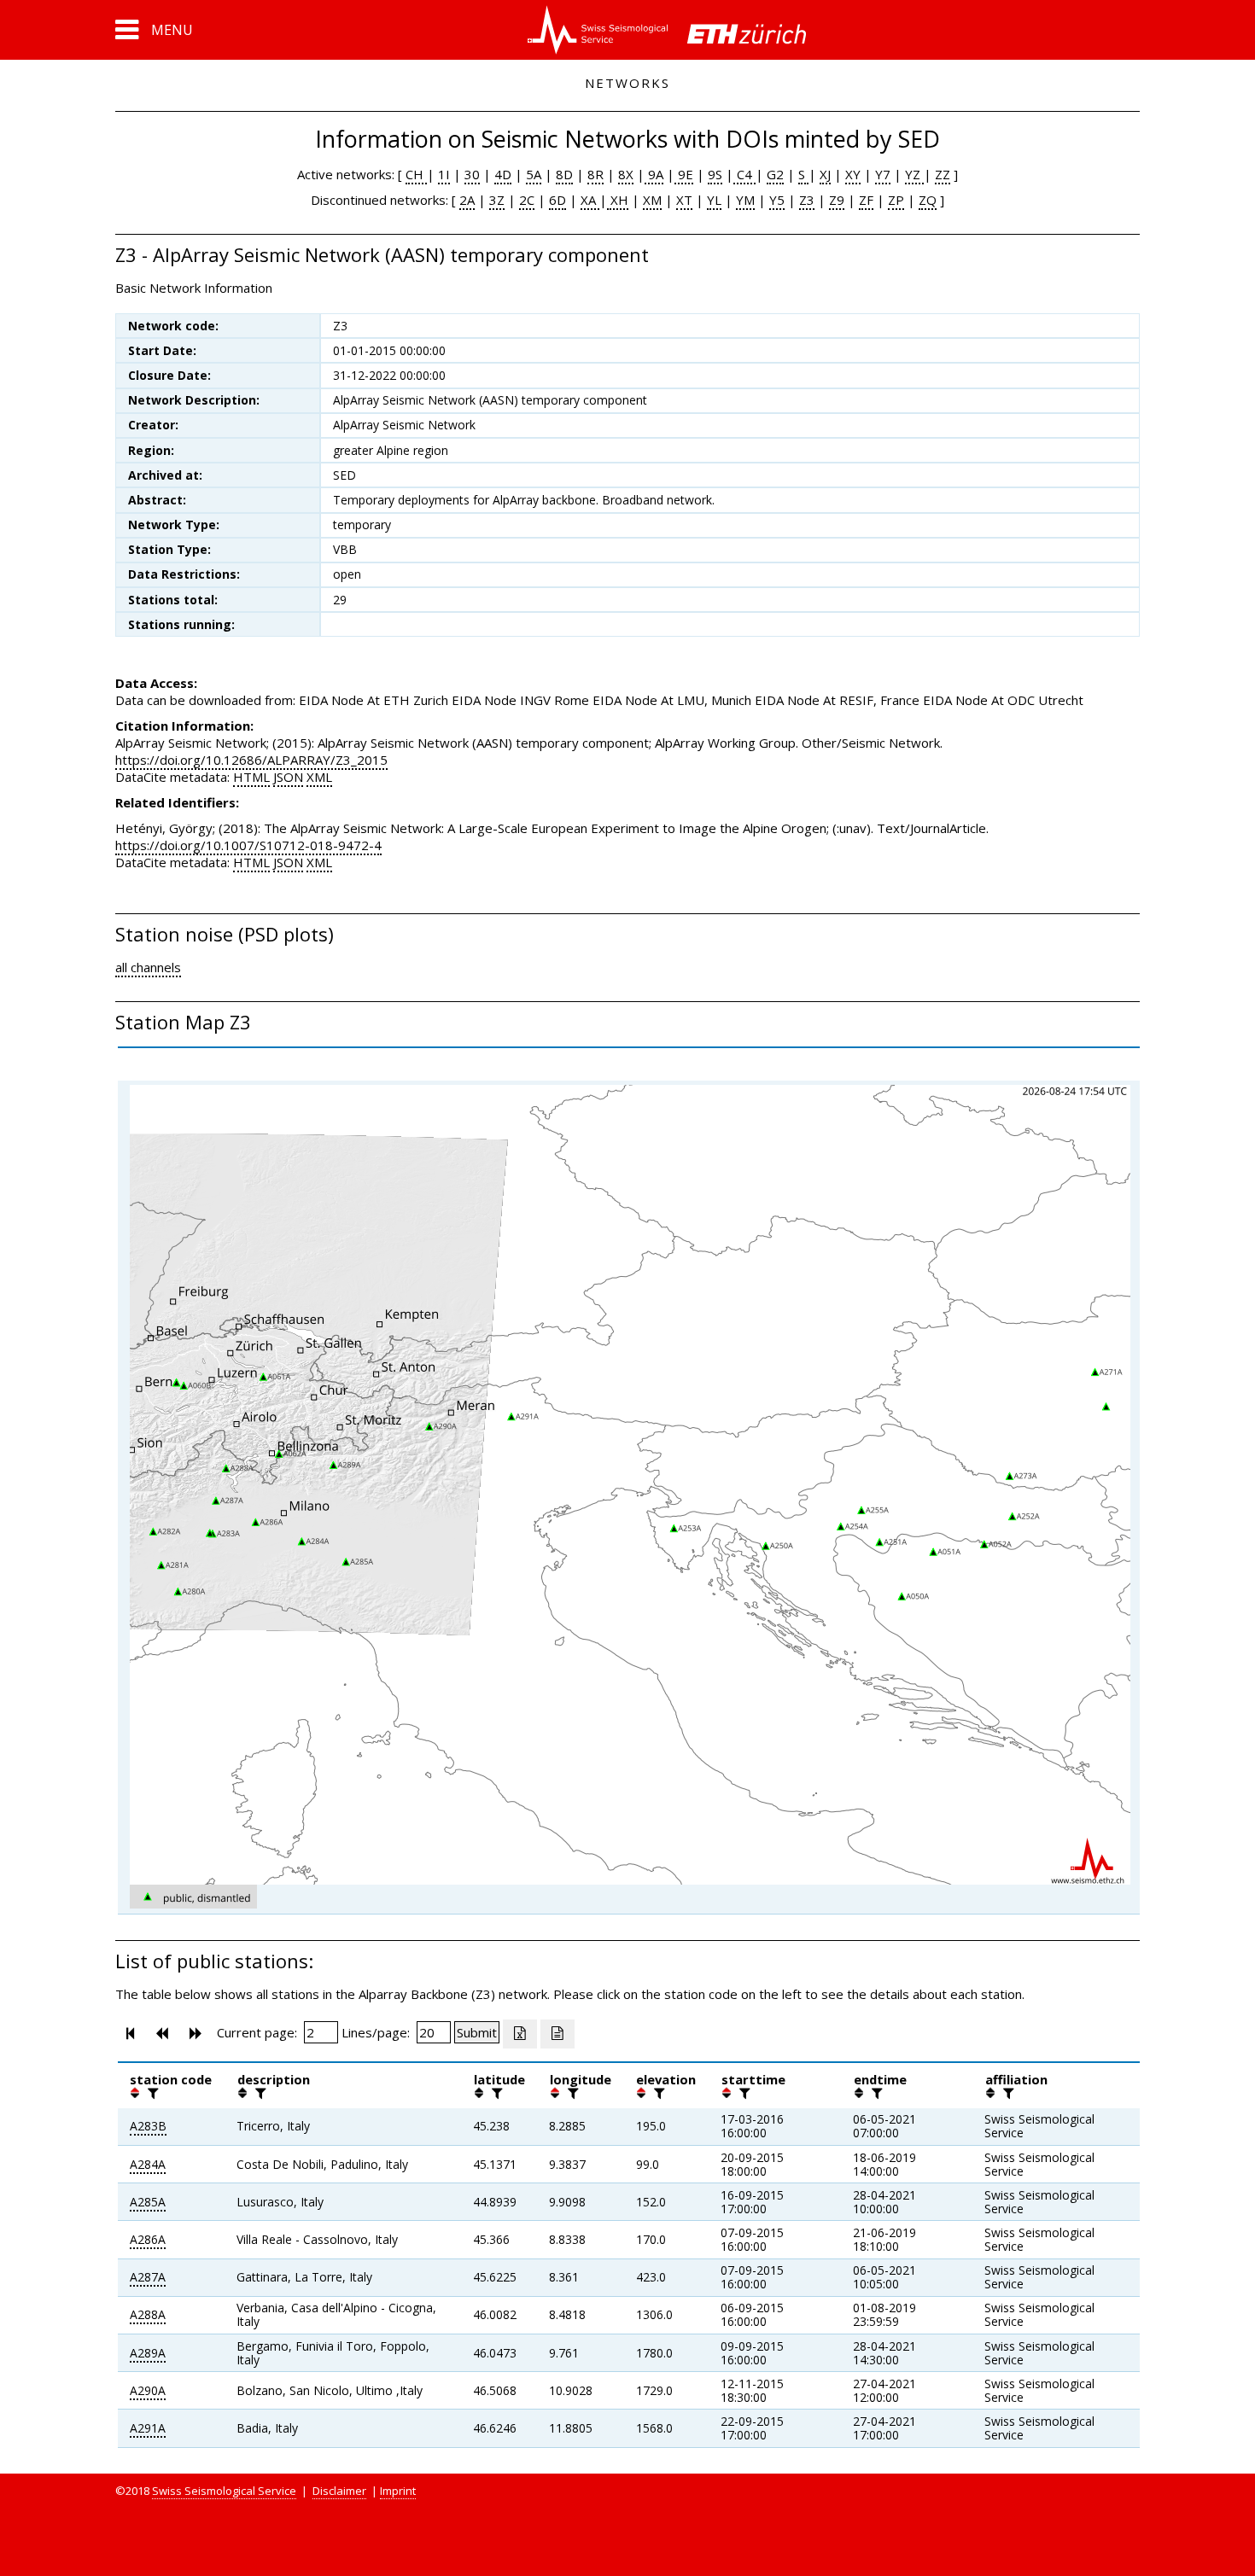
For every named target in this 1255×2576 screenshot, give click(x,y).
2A (467, 200)
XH (618, 200)
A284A (148, 2164)
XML (319, 777)
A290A (148, 2390)
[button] (154, 30)
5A (534, 174)
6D (557, 200)
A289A (148, 2353)
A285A (148, 2202)
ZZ (943, 174)
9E (684, 174)
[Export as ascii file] (557, 2034)
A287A (148, 2277)
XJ (825, 174)
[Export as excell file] (520, 2034)
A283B (148, 2126)
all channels (148, 967)
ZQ (928, 200)
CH (416, 174)
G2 (775, 174)
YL (714, 200)
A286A (148, 2239)
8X (626, 174)
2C (527, 200)
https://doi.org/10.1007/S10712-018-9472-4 (248, 845)
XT (684, 200)
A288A (148, 2314)
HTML (251, 777)
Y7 (883, 174)
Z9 (837, 200)
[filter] (151, 2093)
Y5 (777, 200)
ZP (896, 200)
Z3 (807, 200)
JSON (288, 777)
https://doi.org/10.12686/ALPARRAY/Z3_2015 (251, 760)
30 (472, 174)
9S (715, 174)
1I (444, 174)
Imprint (398, 2491)
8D (564, 174)
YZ (914, 174)
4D (503, 174)
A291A (148, 2428)
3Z (497, 200)
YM (745, 200)
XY (853, 174)
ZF (866, 200)
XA (590, 200)
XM (652, 200)
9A (654, 174)
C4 (744, 174)
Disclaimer (339, 2491)
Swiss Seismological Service (224, 2491)
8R (595, 174)
